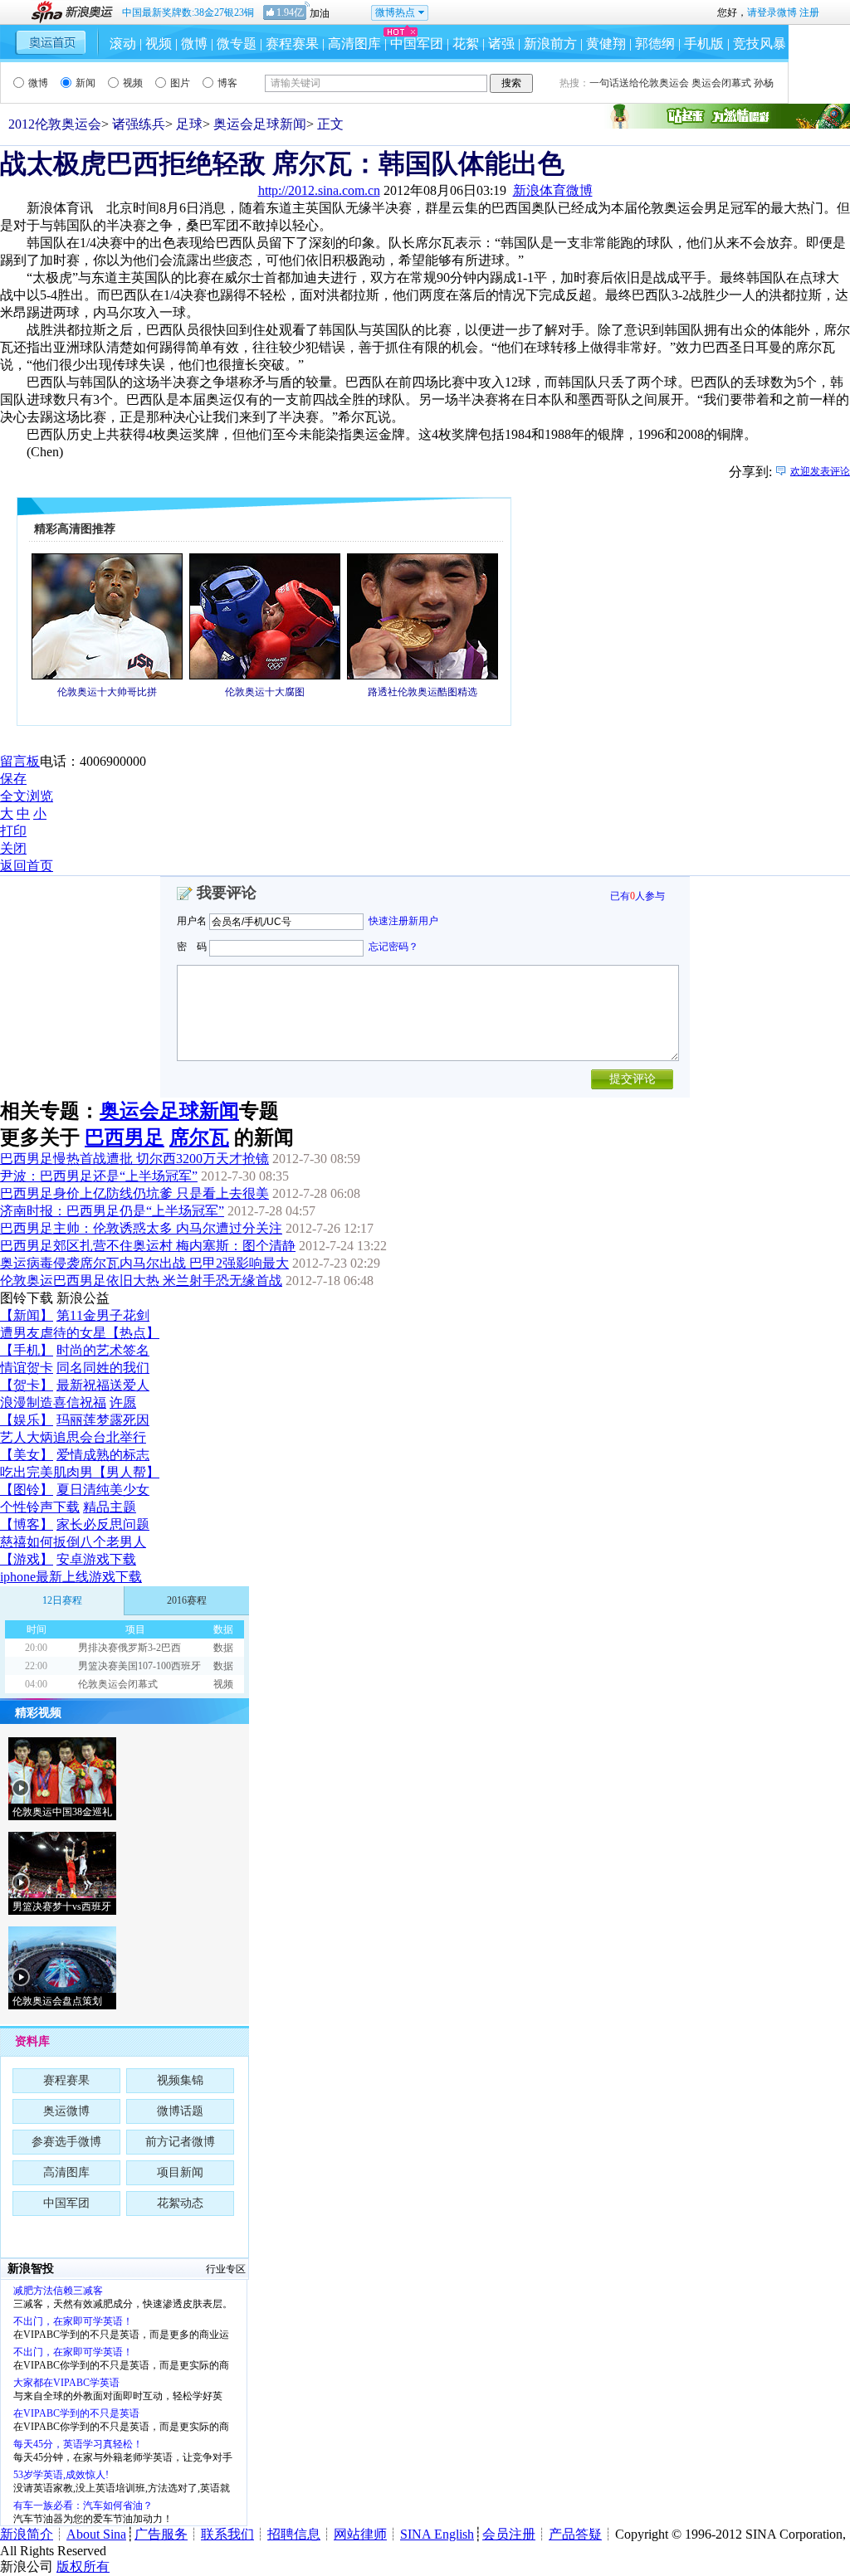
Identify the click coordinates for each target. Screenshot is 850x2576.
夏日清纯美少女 (103, 1490)
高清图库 (354, 44)
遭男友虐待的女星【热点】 (80, 1333)
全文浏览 (27, 796)
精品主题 (110, 1507)
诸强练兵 (139, 124)
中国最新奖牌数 (188, 12)
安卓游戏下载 (96, 1559)
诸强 (501, 44)
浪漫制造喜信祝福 (53, 1402)
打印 (13, 831)
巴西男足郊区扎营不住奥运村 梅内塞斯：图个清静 (148, 1246)
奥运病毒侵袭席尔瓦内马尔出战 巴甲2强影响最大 (144, 1263)
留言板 (20, 761)
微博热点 (395, 12)
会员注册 (509, 2534)
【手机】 (27, 1350)
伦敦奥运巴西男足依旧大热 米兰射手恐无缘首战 (141, 1281)
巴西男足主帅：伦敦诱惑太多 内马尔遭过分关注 (141, 1228)
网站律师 (360, 2534)
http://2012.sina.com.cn (319, 190)
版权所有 (83, 2566)
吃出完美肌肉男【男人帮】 (80, 1472)
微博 (194, 44)
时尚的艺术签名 (103, 1350)
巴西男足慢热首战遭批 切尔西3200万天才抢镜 (134, 1159)
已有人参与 (637, 896)
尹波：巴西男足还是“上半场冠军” (99, 1176)
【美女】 (27, 1455)
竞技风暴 (760, 44)
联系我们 (227, 2534)
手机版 (704, 44)
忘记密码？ (393, 947)
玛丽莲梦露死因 (103, 1420)
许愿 (123, 1402)
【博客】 (27, 1524)
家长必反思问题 (103, 1524)
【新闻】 (27, 1315)
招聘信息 (294, 2534)
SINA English (437, 2534)
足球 (189, 124)
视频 (159, 44)
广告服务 (161, 2534)
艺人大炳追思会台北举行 (73, 1437)
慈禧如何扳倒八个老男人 (73, 1542)
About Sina (96, 2534)
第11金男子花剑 (103, 1315)
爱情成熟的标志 (103, 1455)
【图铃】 (27, 1490)
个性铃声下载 (40, 1507)
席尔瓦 (199, 1137)
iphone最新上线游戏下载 (71, 1577)
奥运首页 (51, 42)
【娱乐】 (27, 1420)
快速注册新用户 (403, 921)
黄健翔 (606, 44)
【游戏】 (27, 1559)
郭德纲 (655, 44)
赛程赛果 (292, 44)
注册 (809, 12)
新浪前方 (550, 44)
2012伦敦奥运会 (55, 124)
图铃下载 (27, 1298)
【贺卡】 (27, 1385)
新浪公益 (83, 1298)
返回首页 (27, 866)
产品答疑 (575, 2534)
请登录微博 (772, 12)
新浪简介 (27, 2534)
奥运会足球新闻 (260, 124)
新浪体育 (540, 190)
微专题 (237, 44)
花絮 (466, 44)
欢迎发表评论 (820, 471)
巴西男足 (125, 1137)
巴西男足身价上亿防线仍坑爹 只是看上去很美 (134, 1193)
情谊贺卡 (27, 1368)
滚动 (123, 44)
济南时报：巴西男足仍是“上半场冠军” (112, 1211)
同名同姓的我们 (103, 1368)
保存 (13, 779)
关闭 (13, 848)
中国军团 (417, 44)
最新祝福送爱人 (103, 1385)
